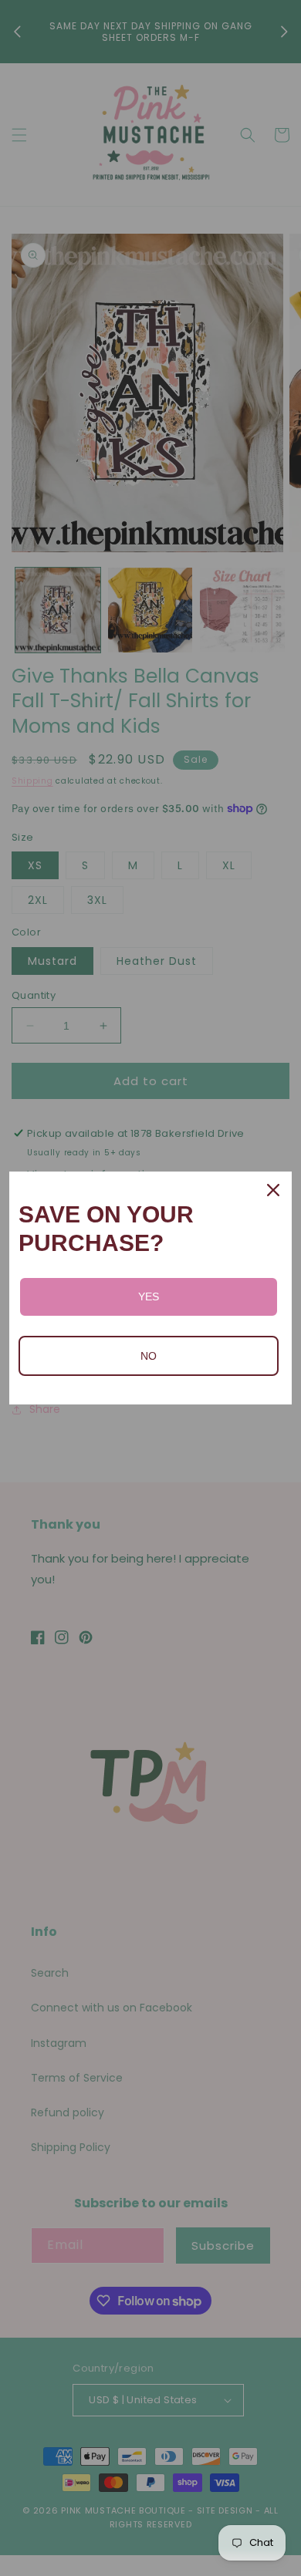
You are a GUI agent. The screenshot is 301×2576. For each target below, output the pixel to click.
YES (149, 1296)
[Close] (273, 1190)
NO (149, 1356)
